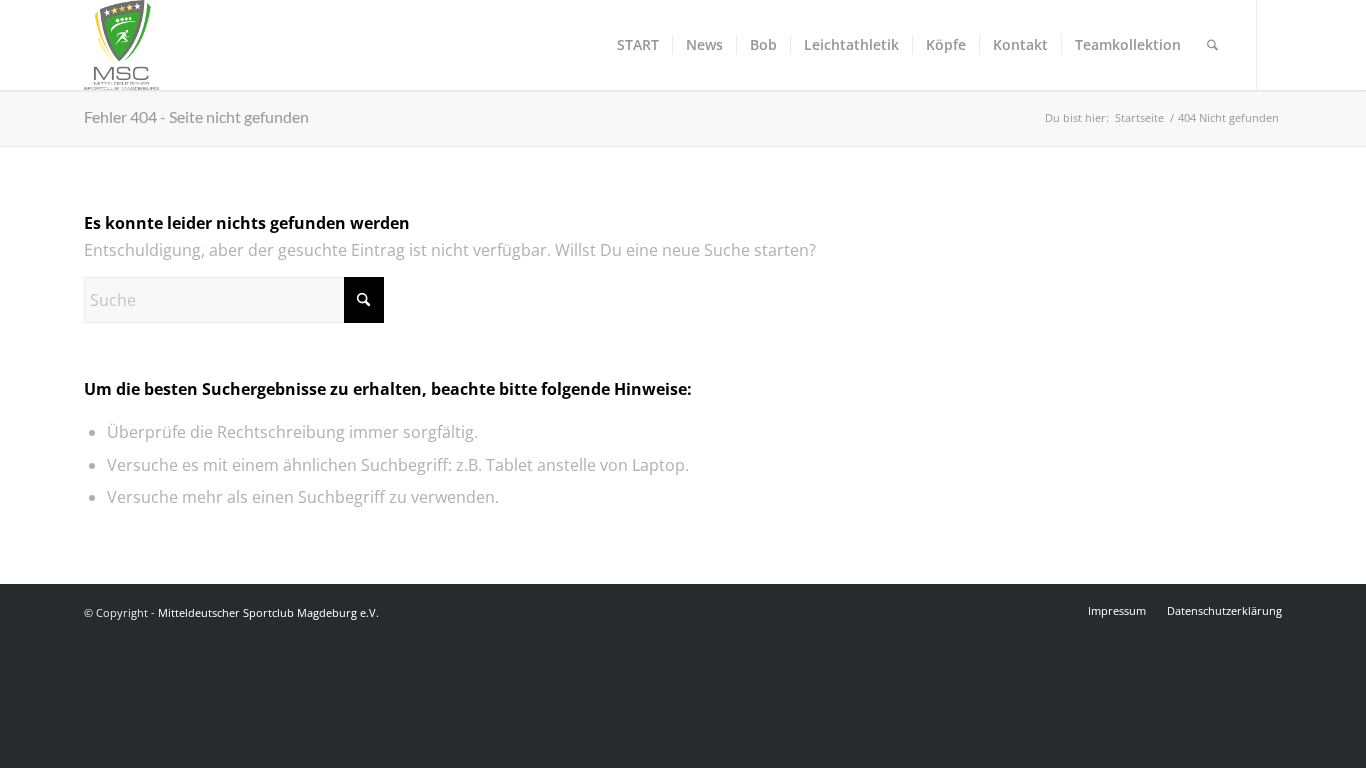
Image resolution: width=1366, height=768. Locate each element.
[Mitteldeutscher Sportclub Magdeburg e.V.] (121, 45)
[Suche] (1212, 45)
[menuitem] (638, 45)
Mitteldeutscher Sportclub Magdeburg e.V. (268, 612)
